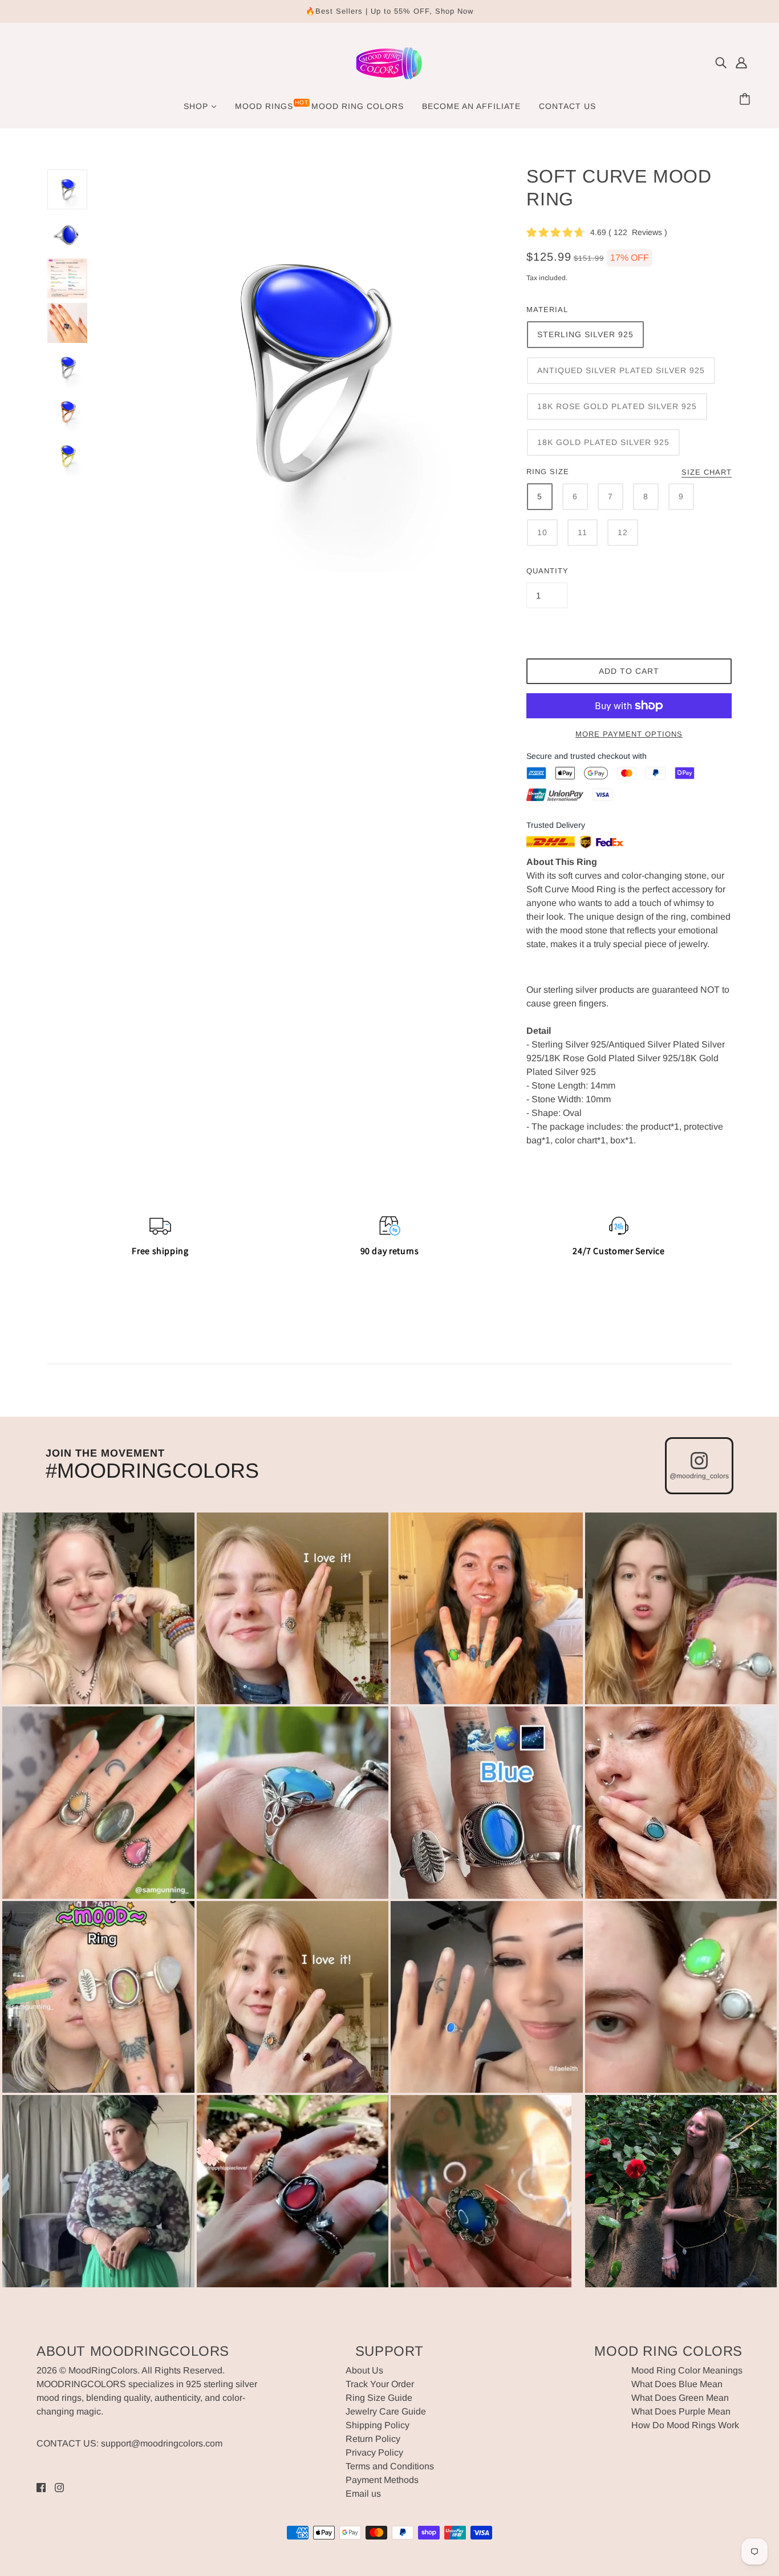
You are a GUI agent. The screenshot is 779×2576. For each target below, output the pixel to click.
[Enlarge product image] (307, 371)
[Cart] (746, 100)
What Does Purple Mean (681, 2411)
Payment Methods (382, 2480)
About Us (364, 2370)
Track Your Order (380, 2384)
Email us (363, 2494)
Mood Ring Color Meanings (687, 2370)
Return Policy (373, 2439)
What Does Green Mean (680, 2398)
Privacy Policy (374, 2452)
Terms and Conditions (390, 2466)
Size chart (707, 472)
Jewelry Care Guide (386, 2411)
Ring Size (548, 472)
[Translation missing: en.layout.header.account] (741, 63)
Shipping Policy (378, 2425)
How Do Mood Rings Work (685, 2425)
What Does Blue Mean (677, 2384)
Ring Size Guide (379, 2398)
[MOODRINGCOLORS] (389, 80)
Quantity (547, 571)
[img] (721, 63)
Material (547, 310)
